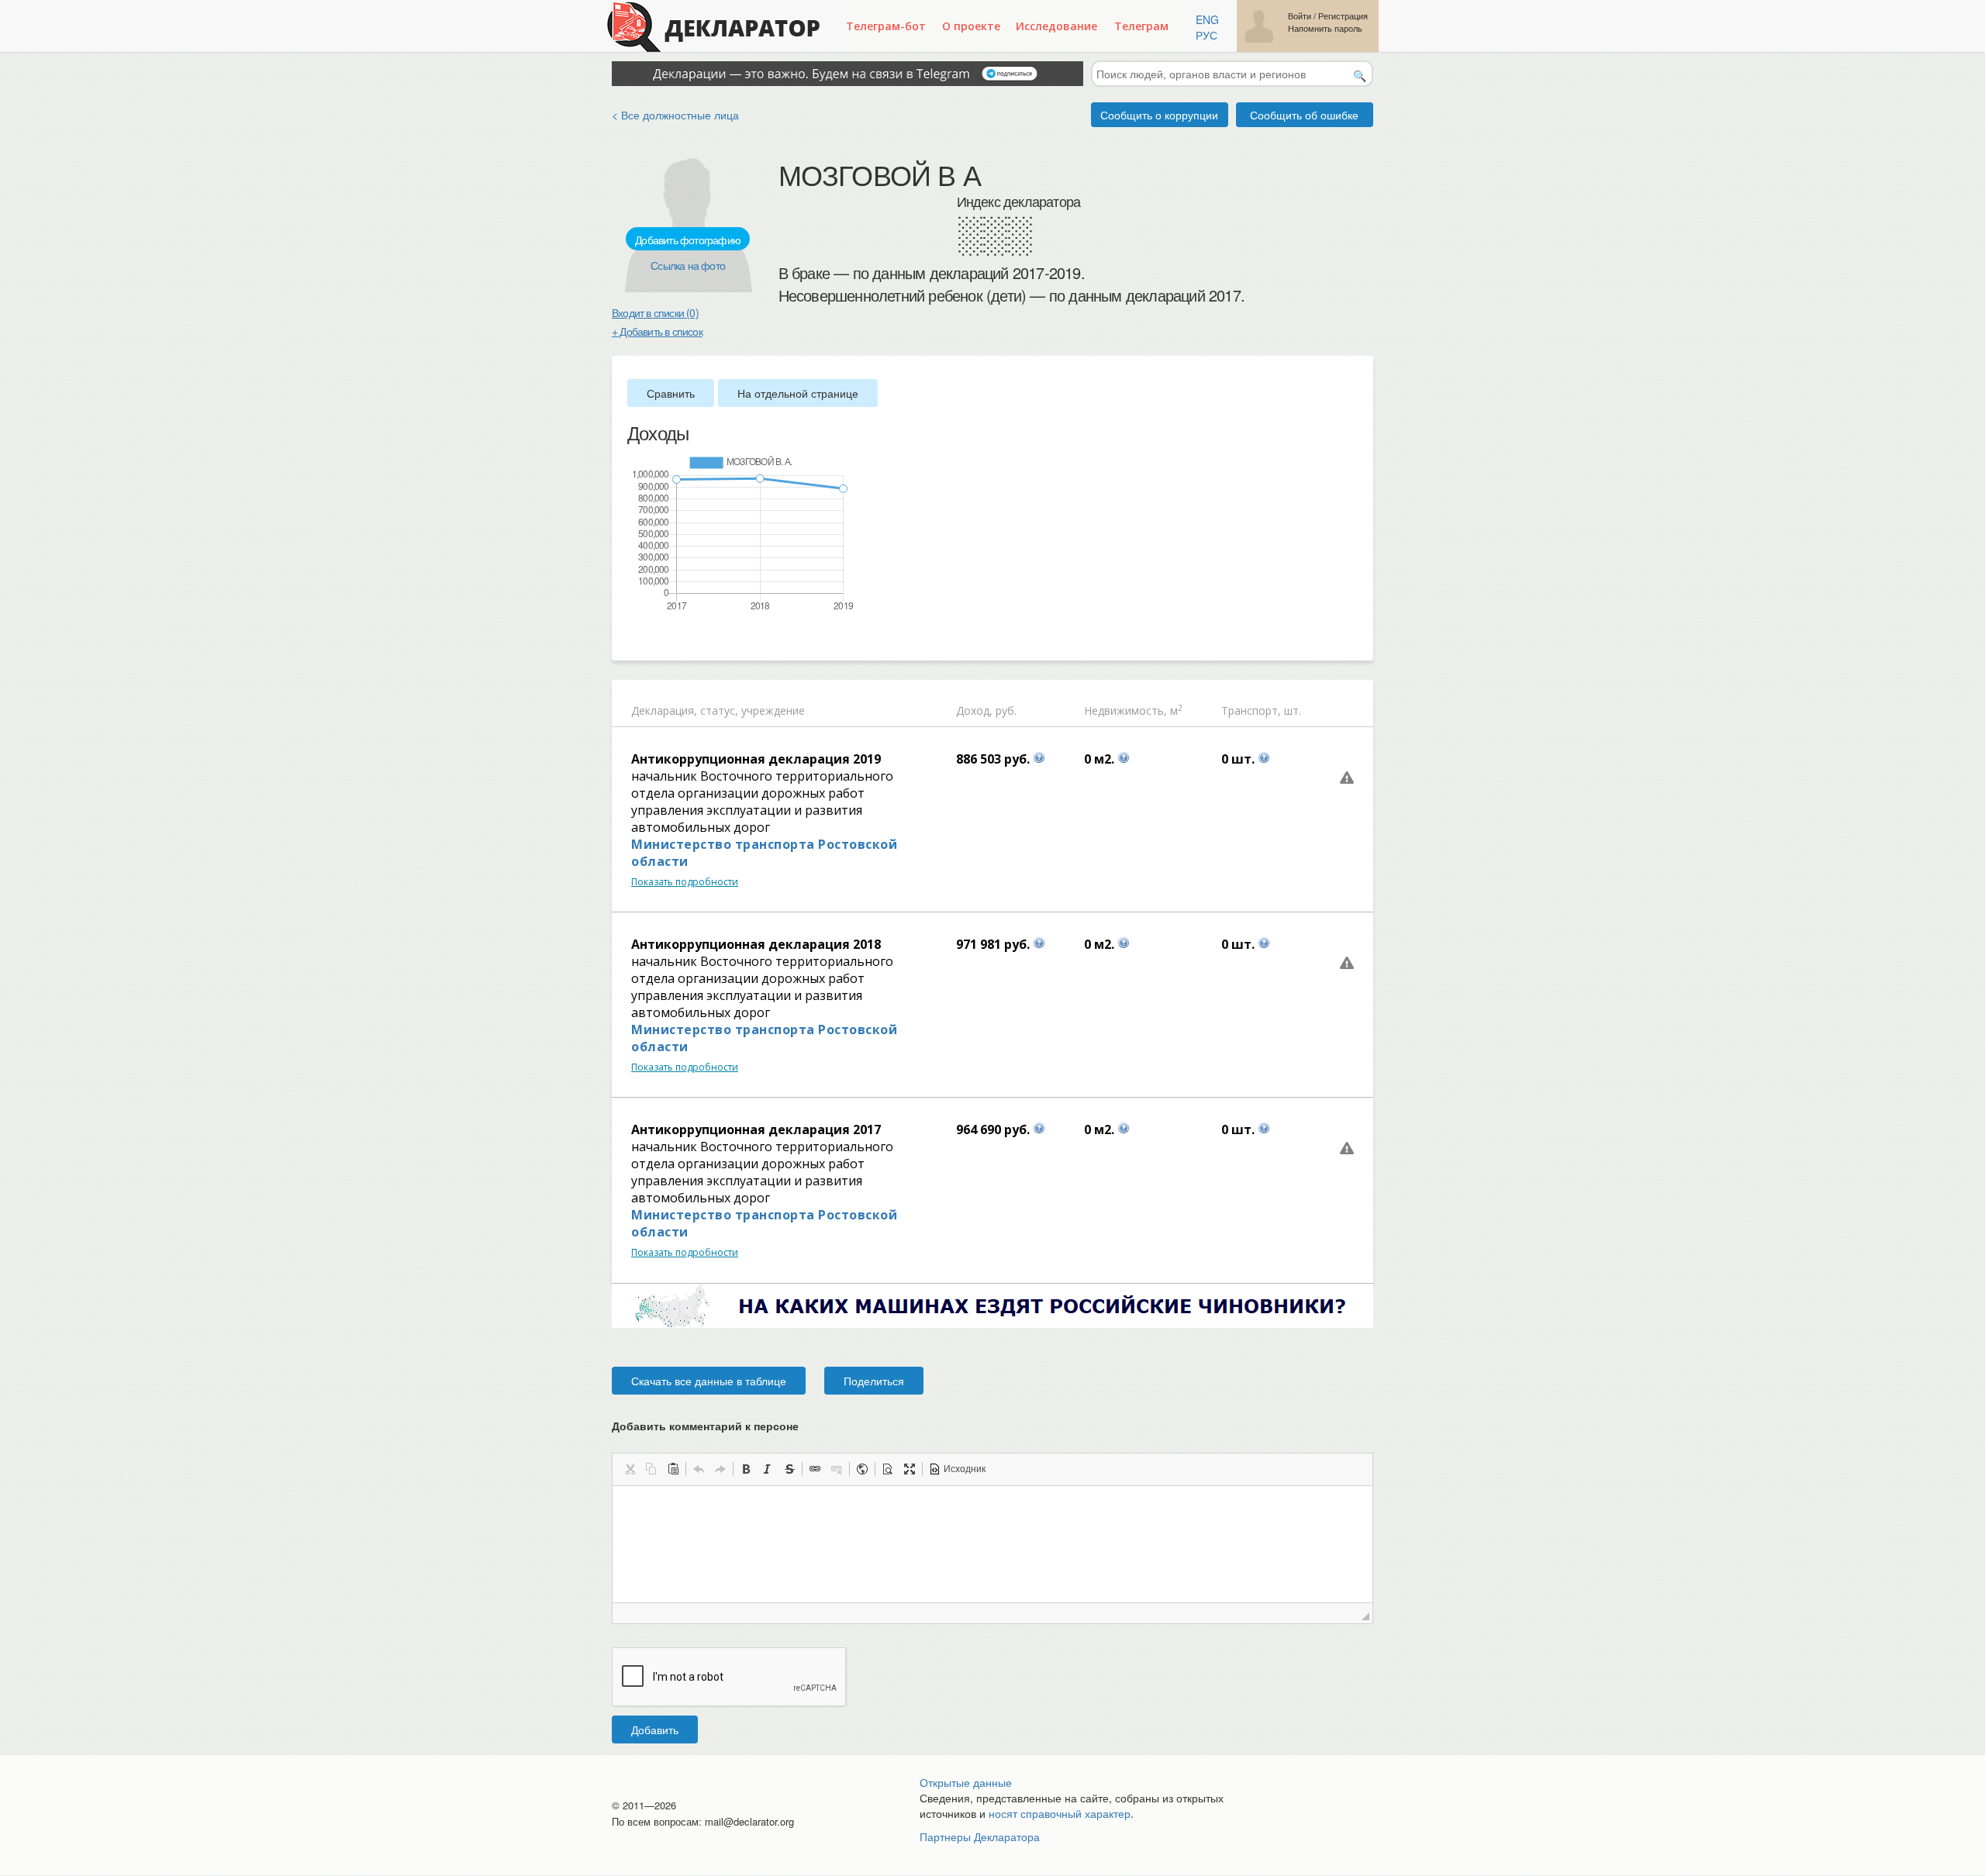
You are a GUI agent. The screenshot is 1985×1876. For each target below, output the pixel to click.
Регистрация (1343, 16)
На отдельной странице (798, 393)
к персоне (772, 1426)
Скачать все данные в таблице (709, 1381)
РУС (1207, 35)
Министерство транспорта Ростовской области (764, 853)
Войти (1300, 16)
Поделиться (874, 1381)
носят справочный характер (1060, 1813)
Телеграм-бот (886, 26)
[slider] (635, 638)
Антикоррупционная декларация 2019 (756, 759)
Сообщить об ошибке (1304, 115)
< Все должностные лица (675, 115)
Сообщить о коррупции (1159, 115)
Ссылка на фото (688, 265)
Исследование (1056, 26)
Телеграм (1141, 26)
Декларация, (664, 710)
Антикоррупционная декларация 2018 (756, 944)
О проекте (971, 26)
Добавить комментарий (705, 1426)
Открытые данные (966, 1782)
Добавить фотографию (688, 240)
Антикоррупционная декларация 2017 (756, 1129)
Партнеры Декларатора (980, 1836)
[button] (630, 1469)
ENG (1207, 19)
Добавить (655, 1729)
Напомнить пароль (1325, 28)
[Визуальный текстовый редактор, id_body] (992, 1544)
